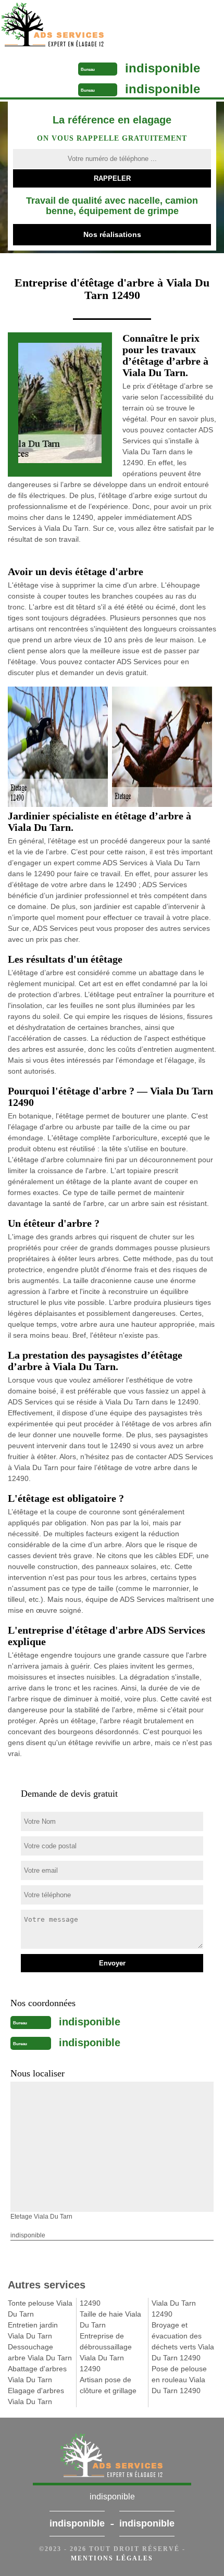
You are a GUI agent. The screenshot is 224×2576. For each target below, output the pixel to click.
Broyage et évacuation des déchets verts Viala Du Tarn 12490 (183, 2341)
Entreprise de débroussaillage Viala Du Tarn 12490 (106, 2352)
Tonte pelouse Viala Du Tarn (40, 2309)
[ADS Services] (85, 26)
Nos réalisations (112, 234)
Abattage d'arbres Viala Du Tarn (37, 2374)
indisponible (163, 68)
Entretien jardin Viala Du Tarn (33, 2330)
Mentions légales (112, 2558)
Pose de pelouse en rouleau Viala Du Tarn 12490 (179, 2380)
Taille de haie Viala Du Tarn (110, 2319)
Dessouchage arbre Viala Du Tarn (40, 2352)
